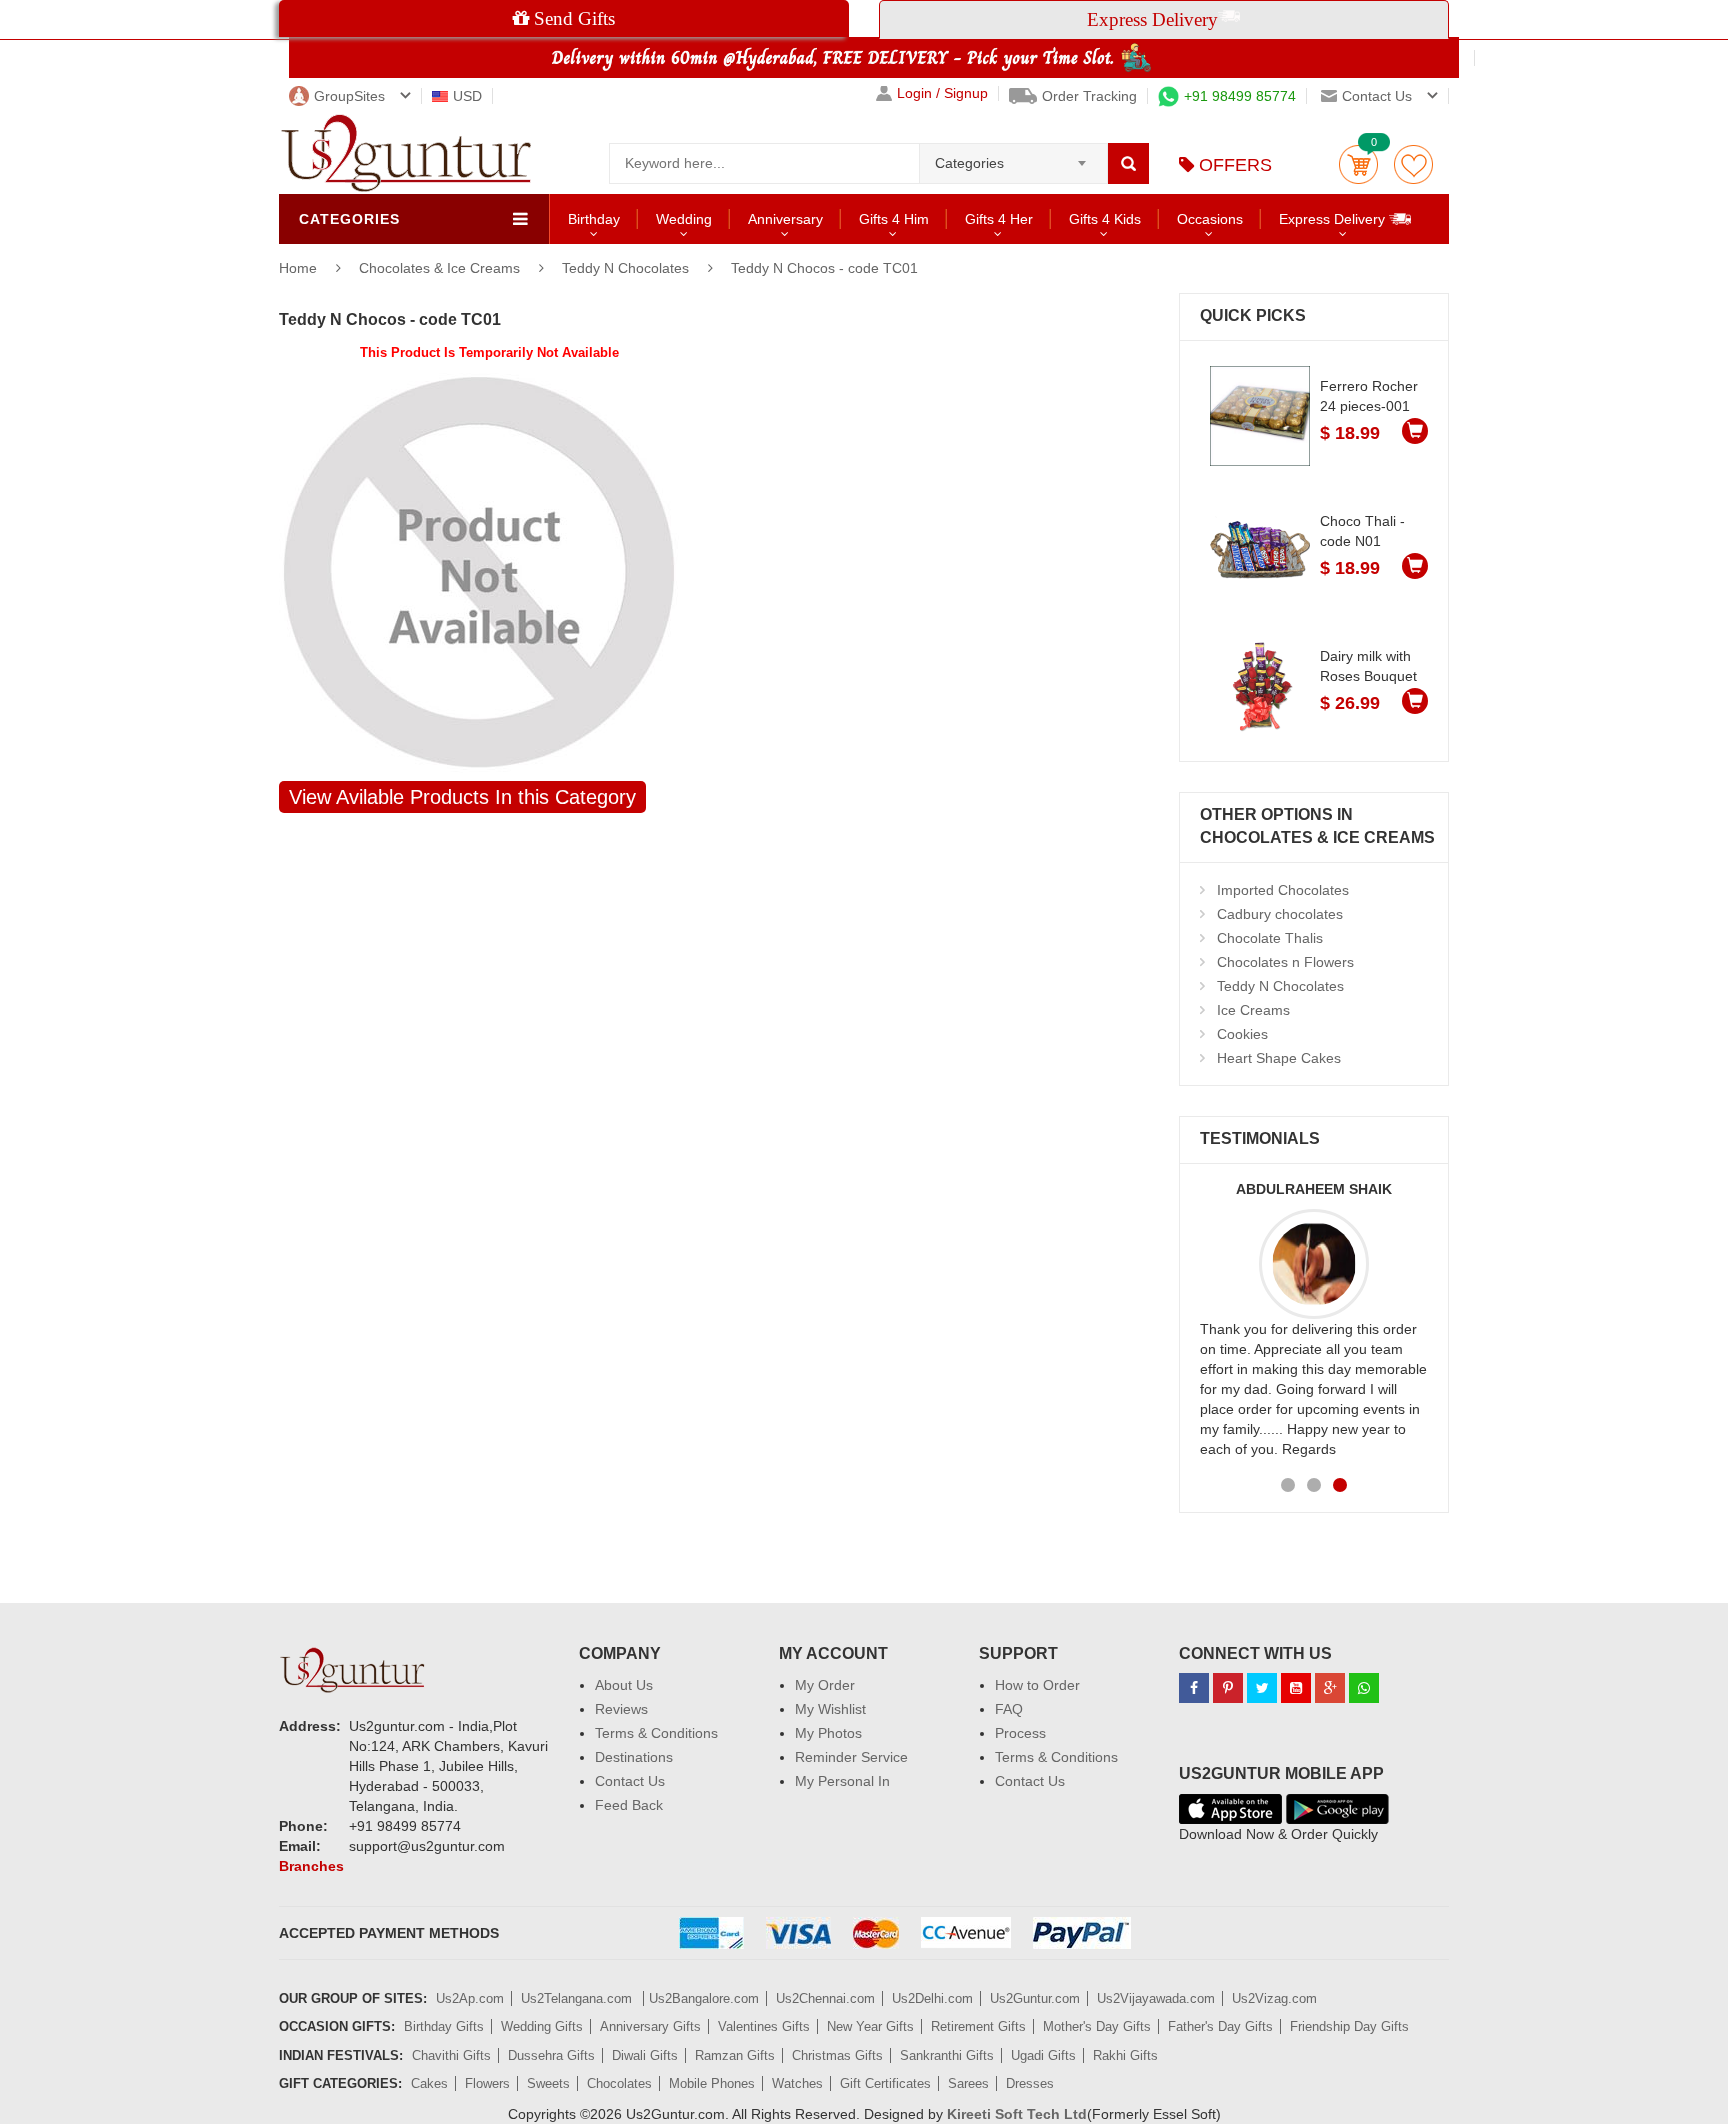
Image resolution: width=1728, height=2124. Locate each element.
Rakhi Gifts (1125, 2055)
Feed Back (629, 1805)
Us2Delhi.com (932, 1998)
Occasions (1210, 219)
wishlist (1413, 164)
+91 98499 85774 (1240, 96)
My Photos (828, 1733)
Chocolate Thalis (1270, 938)
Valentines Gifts (764, 2026)
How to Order (1037, 1685)
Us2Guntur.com (1035, 1998)
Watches (797, 2083)
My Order (825, 1685)
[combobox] (1013, 157)
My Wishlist (830, 1709)
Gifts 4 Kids (1105, 219)
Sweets (548, 2083)
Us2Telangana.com (578, 1998)
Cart (1358, 164)
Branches (311, 1866)
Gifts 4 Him (894, 219)
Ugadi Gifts (1043, 2055)
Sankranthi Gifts (947, 2055)
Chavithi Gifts (451, 2055)
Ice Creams (1253, 1010)
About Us (624, 1685)
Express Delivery (1334, 219)
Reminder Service (851, 1757)
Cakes (429, 2083)
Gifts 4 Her (999, 219)
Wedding (684, 219)
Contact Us (630, 1781)
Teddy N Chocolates (625, 268)
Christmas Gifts (837, 2055)
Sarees (968, 2083)
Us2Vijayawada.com (1156, 1998)
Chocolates (619, 2083)
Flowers (487, 2083)
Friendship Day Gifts (1349, 2026)
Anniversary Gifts (650, 2026)
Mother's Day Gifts (1097, 2026)
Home (298, 268)
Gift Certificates (885, 2083)
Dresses (1030, 2083)
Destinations (634, 1757)
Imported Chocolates (1283, 890)
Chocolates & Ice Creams (441, 268)
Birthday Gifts (444, 2026)
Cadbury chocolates (1280, 914)
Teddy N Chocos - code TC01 (824, 268)
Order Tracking (1089, 96)
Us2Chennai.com (825, 1998)
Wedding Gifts (542, 2026)
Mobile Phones (712, 2083)
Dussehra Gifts (551, 2055)
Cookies (1242, 1034)
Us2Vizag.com (1274, 1998)
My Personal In (842, 1781)
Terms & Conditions (656, 1733)
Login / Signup (942, 93)
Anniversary (785, 219)
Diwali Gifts (645, 2055)
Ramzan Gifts (735, 2055)
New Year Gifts (870, 2026)
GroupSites (349, 96)
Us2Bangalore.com (704, 1998)
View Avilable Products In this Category (462, 797)
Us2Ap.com (470, 1998)
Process (1020, 1733)
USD (467, 96)
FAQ (1009, 1709)
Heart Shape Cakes (1279, 1058)
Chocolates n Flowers (1285, 962)
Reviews (621, 1709)
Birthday (594, 219)
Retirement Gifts (978, 2026)
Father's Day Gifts (1220, 2026)
